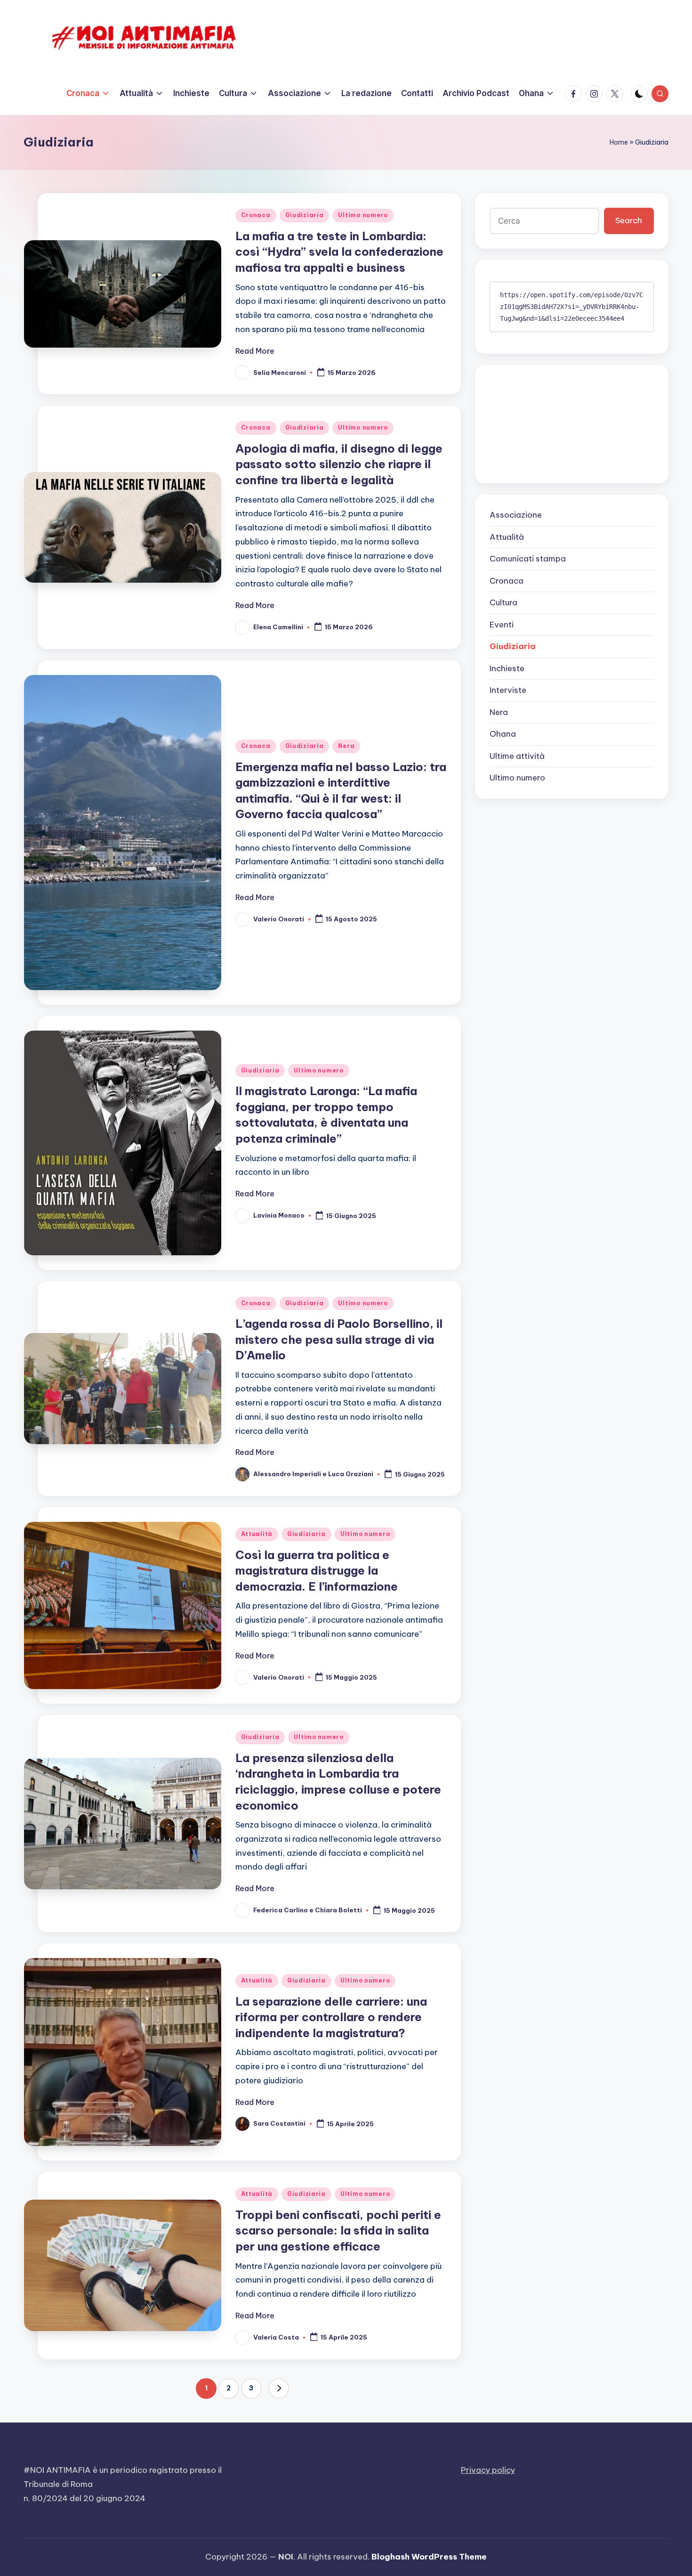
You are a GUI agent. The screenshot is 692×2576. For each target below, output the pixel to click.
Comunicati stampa (528, 559)
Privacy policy (488, 2470)
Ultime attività (517, 756)
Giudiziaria (305, 215)
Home (619, 142)
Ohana (503, 734)
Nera (346, 746)
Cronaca (256, 215)
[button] (279, 2389)
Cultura (503, 603)
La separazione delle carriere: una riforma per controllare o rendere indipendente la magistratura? (331, 2017)
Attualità (257, 1534)
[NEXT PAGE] (279, 2389)
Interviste (508, 691)
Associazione (516, 515)
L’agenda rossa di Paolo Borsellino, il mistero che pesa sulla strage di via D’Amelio (339, 1339)
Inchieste (507, 668)
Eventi (502, 625)
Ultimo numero (363, 215)
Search (629, 221)
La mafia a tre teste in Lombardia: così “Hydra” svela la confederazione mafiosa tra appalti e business (339, 252)
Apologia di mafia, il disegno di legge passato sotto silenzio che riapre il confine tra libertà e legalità (339, 464)
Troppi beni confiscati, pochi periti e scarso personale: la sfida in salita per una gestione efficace (338, 2231)
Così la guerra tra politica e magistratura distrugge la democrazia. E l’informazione (317, 1571)
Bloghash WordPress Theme (429, 2557)
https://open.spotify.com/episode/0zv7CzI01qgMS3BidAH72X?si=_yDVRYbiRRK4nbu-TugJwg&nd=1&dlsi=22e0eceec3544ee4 (571, 307)
